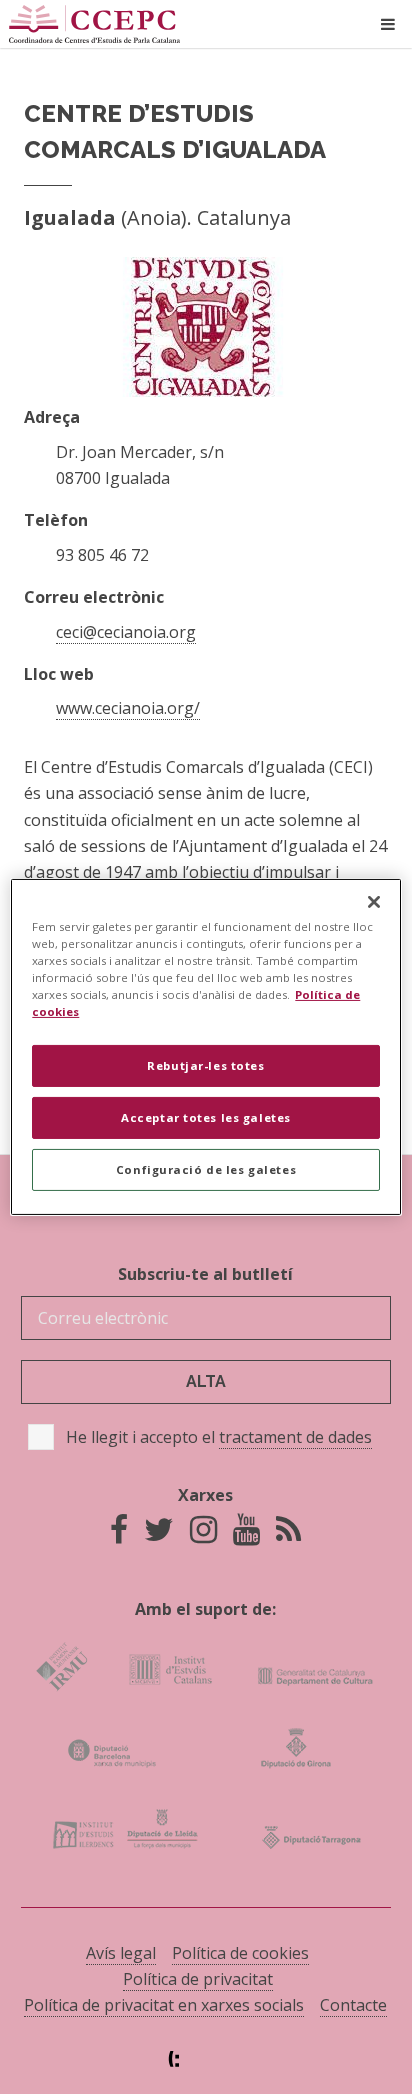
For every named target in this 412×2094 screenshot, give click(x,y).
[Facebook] (119, 1535)
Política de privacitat (198, 1979)
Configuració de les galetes (206, 1169)
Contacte (353, 2005)
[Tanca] (374, 902)
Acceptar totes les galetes (206, 1117)
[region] (205, 1047)
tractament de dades (295, 1437)
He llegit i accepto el (219, 1437)
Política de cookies (240, 1953)
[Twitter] (159, 1535)
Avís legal (121, 1953)
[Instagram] (203, 1535)
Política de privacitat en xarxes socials (164, 2005)
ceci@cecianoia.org (126, 632)
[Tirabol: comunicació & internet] (205, 2059)
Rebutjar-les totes (205, 1065)
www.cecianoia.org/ (128, 708)
